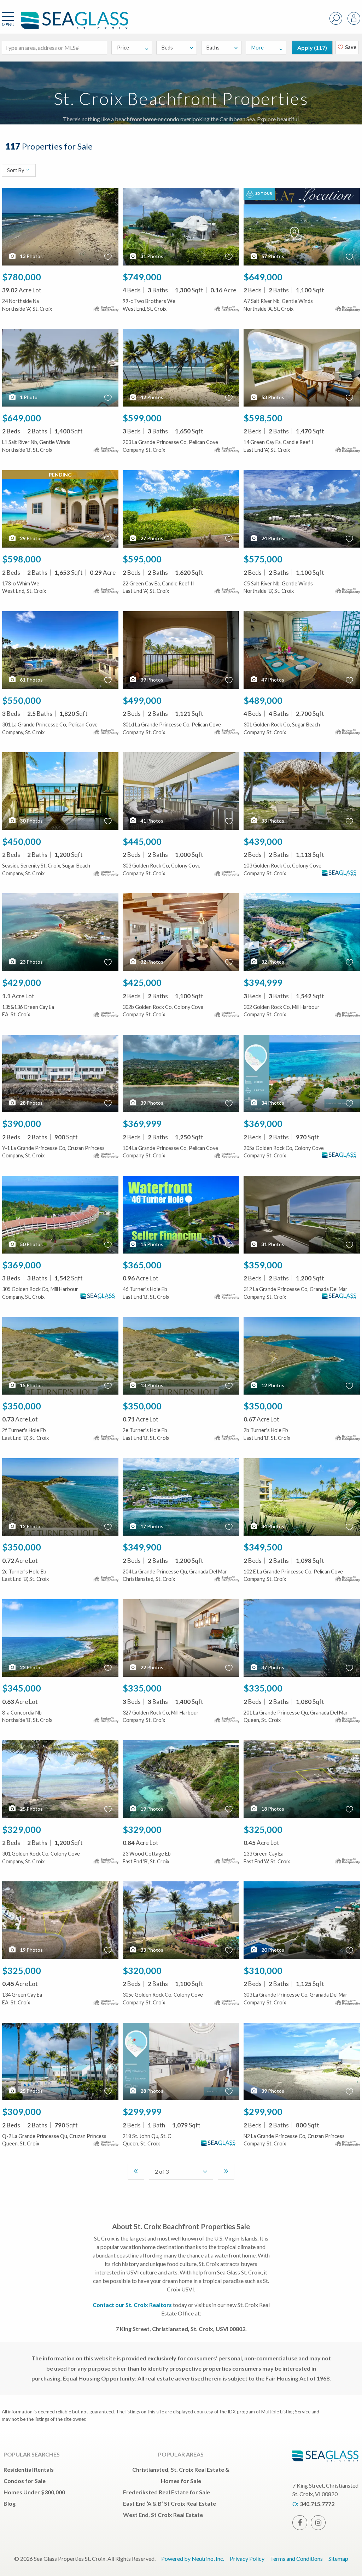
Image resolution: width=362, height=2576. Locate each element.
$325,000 (263, 1829)
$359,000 (263, 1265)
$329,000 (22, 1829)
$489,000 (263, 700)
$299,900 (263, 2111)
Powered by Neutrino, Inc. (193, 2559)
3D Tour (263, 193)
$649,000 (263, 277)
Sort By (16, 171)
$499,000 (142, 700)
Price (123, 48)
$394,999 (263, 982)
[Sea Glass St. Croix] (64, 24)
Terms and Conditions (296, 2559)
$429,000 (22, 982)
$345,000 (22, 1688)
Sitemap (338, 2559)
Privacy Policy (247, 2559)
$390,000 (22, 1123)
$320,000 (142, 1970)
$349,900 (142, 1547)
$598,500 (263, 418)
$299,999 (142, 2111)
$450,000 (22, 841)
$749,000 (142, 277)
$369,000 (263, 1123)
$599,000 (142, 418)
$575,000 (263, 559)
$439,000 (263, 841)
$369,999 (142, 1123)
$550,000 (22, 700)
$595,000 (142, 559)
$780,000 (22, 277)
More (258, 48)
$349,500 (263, 1547)
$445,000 (142, 841)
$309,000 (22, 2111)
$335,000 (142, 1688)
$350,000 (22, 1406)
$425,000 (142, 982)
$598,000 (22, 559)
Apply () (312, 48)
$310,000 (263, 1970)
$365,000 (142, 1265)
